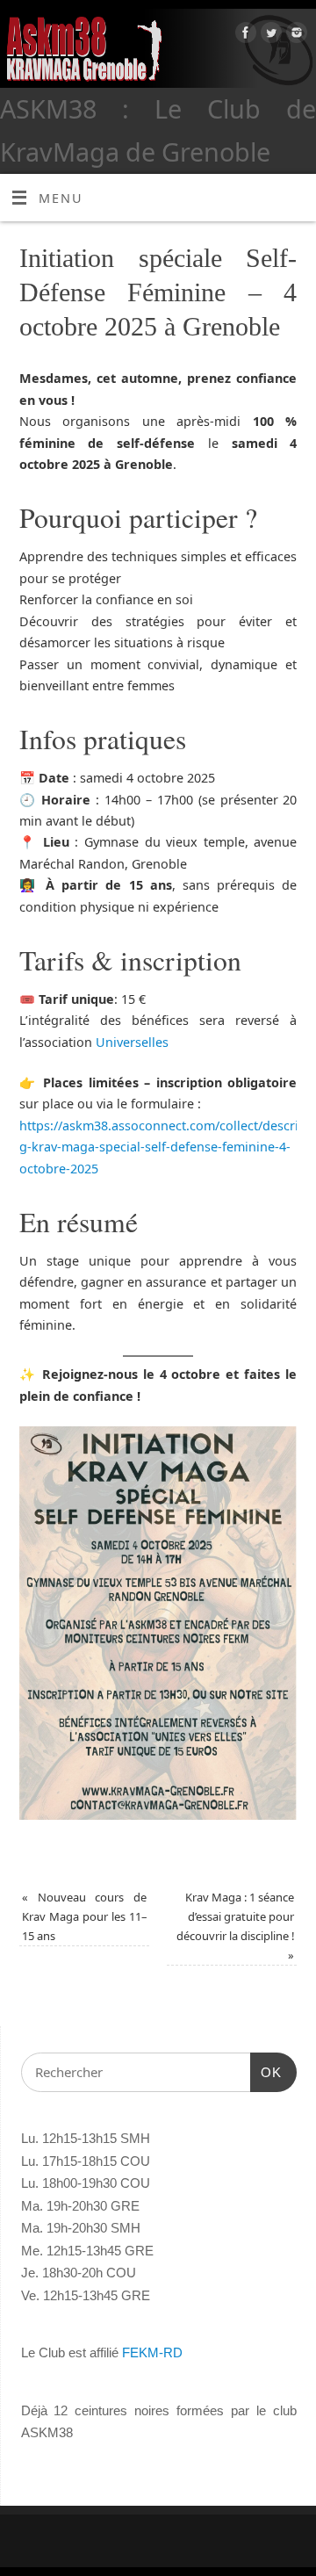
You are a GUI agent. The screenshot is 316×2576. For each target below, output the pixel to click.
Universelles (132, 1042)
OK (266, 2072)
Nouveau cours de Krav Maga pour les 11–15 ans (85, 1916)
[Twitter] (269, 36)
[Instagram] (294, 36)
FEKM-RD (152, 2352)
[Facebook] (244, 36)
